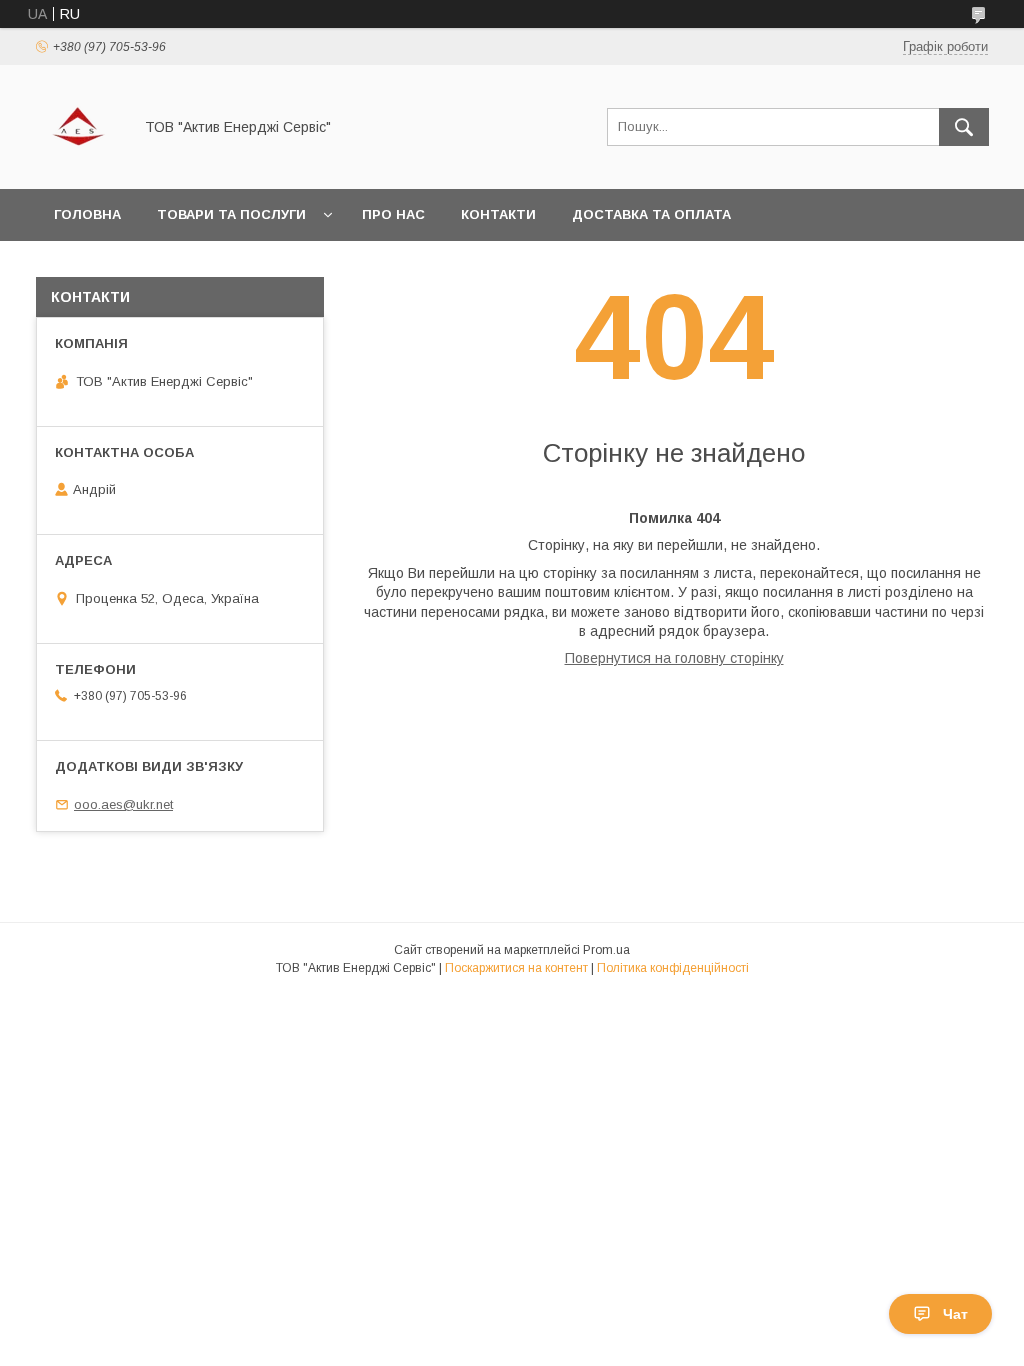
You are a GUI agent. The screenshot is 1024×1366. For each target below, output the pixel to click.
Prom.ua (606, 950)
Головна (87, 214)
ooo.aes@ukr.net (123, 804)
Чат (955, 1314)
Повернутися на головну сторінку (674, 658)
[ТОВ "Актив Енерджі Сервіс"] (78, 163)
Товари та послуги (231, 214)
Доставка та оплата (651, 214)
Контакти (498, 214)
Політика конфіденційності (673, 968)
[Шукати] (964, 127)
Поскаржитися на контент (516, 968)
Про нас (393, 214)
